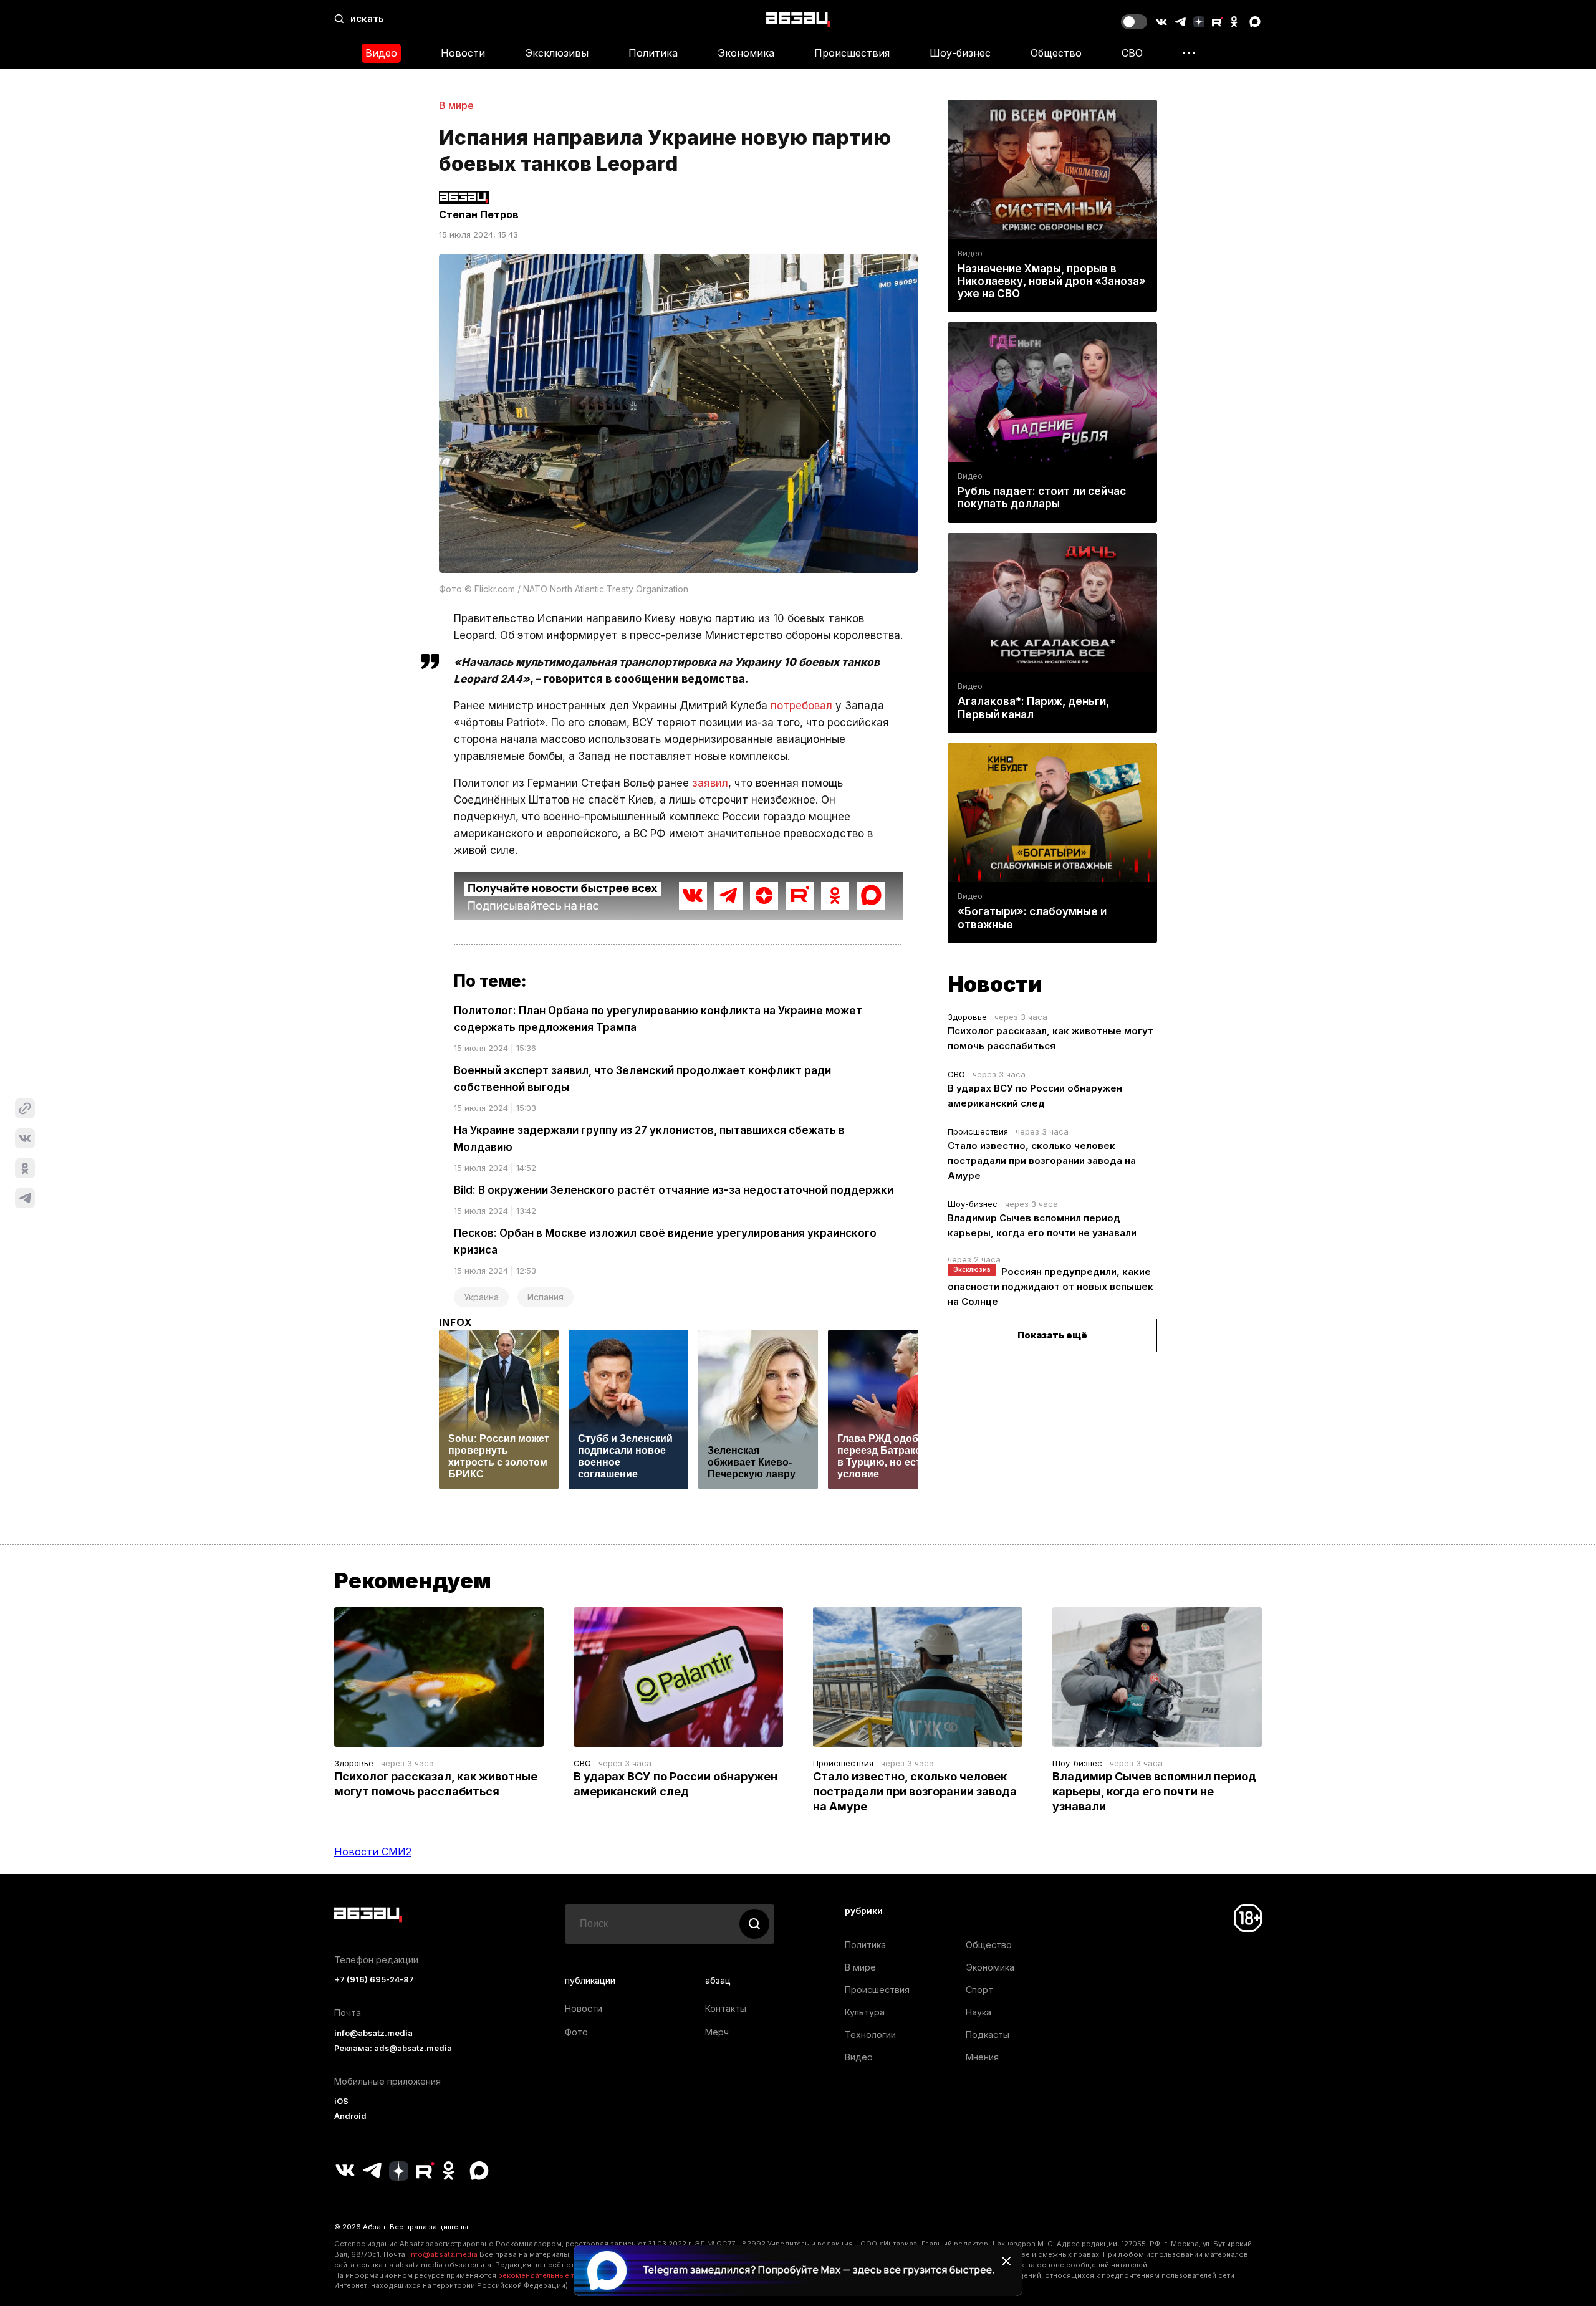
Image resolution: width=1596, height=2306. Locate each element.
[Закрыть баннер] (1006, 2261)
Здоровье (967, 1017)
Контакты (726, 2008)
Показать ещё (1052, 1335)
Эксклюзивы (557, 53)
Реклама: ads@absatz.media (393, 2048)
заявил (710, 783)
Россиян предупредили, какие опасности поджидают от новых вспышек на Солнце (1050, 1286)
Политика (653, 53)
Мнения (982, 2057)
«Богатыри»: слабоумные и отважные (1032, 918)
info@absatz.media (373, 2033)
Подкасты (988, 2035)
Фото (576, 2032)
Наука (978, 2012)
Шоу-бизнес (960, 53)
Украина (481, 1297)
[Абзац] (798, 19)
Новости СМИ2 (373, 1852)
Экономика (746, 53)
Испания (546, 1297)
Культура (865, 2012)
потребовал (801, 706)
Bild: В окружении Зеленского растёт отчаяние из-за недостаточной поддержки (674, 1190)
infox (456, 1322)
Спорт (979, 1990)
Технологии (870, 2035)
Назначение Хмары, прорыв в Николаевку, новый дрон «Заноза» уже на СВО (1052, 281)
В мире (456, 105)
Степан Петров (479, 214)
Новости (463, 53)
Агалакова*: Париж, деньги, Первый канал (1033, 708)
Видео (381, 53)
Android (350, 2116)
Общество (1056, 53)
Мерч (717, 2032)
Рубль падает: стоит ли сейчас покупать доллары (1042, 497)
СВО (1132, 53)
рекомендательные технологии (555, 2275)
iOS (341, 2101)
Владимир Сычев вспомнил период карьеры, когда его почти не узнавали (1154, 1791)
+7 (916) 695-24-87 (374, 1980)
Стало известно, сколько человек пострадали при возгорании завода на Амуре (1042, 1160)
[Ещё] (1189, 53)
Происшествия (852, 53)
